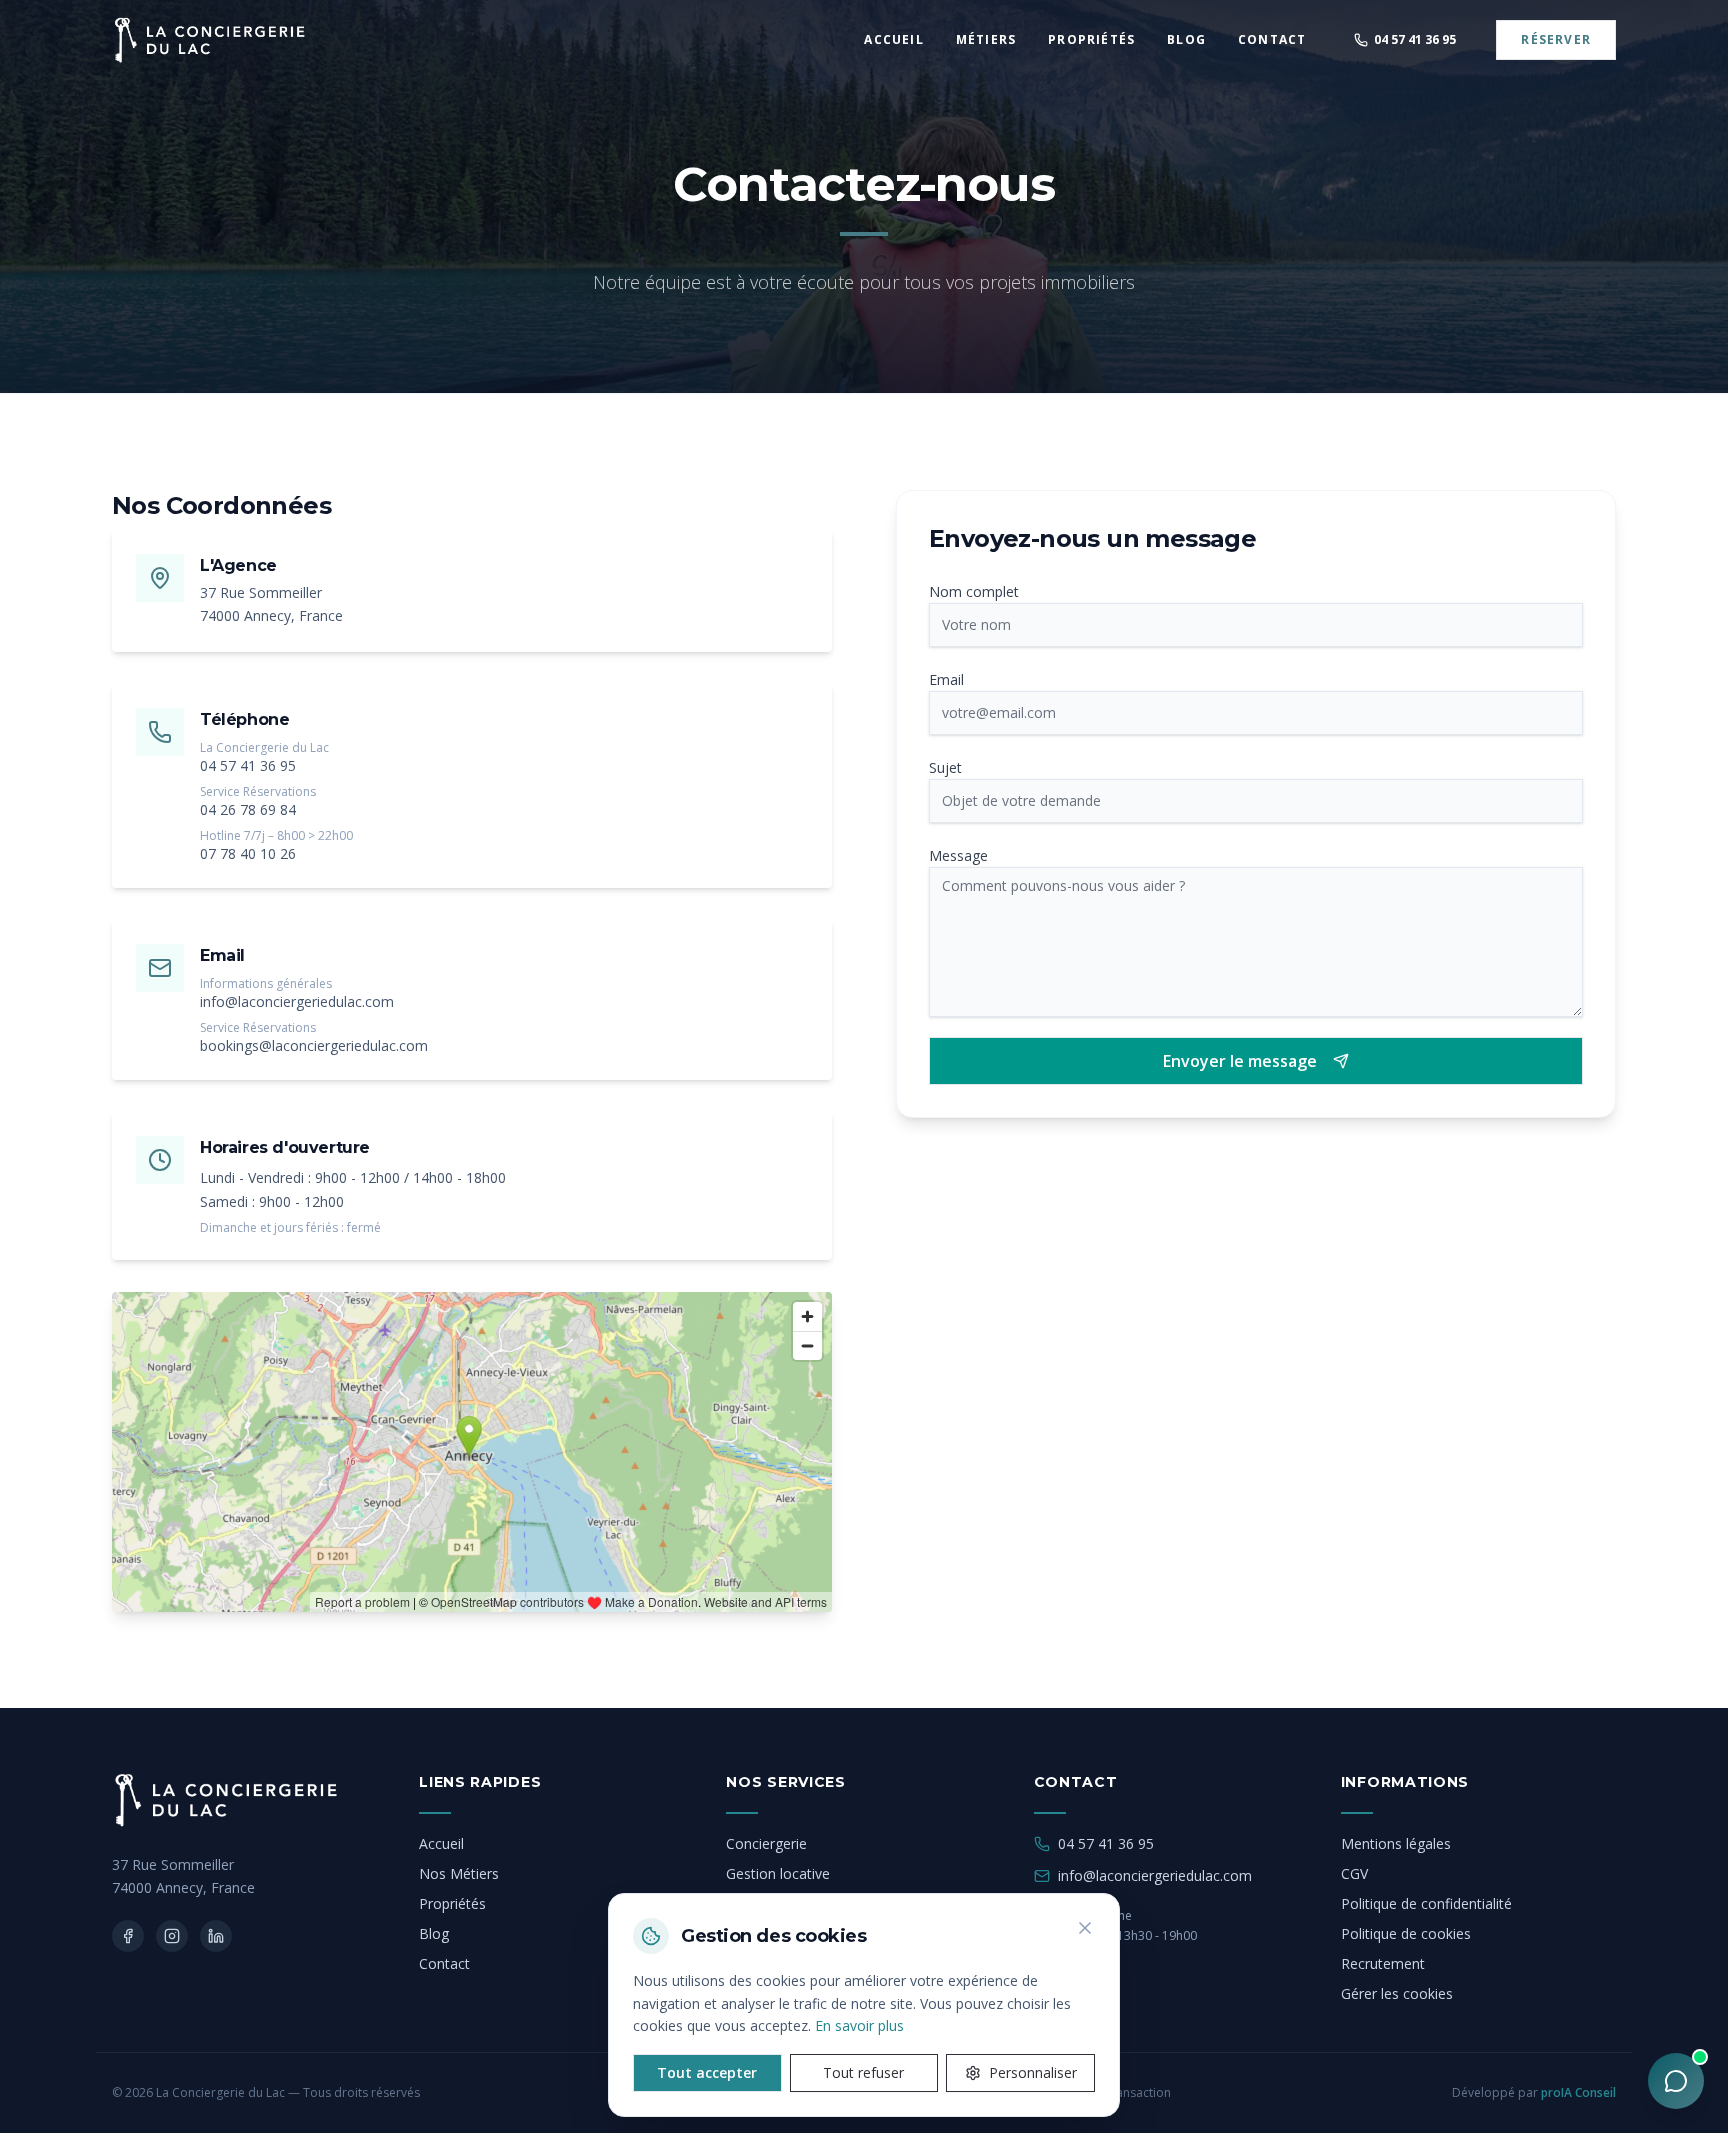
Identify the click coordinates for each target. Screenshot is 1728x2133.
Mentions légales (1396, 1843)
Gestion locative (778, 1873)
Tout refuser (863, 2072)
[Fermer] (1085, 1928)
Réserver (1556, 39)
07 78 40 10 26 (248, 853)
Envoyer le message (1240, 1061)
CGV (1354, 1873)
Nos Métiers (459, 1873)
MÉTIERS (986, 40)
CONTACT (1272, 40)
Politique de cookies (1406, 1933)
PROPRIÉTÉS (1091, 40)
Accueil (441, 1843)
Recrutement (1383, 1963)
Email (946, 679)
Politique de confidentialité (1426, 1903)
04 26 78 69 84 (248, 809)
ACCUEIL (893, 40)
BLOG (1186, 40)
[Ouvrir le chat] (1676, 2081)
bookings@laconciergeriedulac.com (314, 1045)
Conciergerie (766, 1843)
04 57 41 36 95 (248, 765)
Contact (444, 1963)
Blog (434, 1933)
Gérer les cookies (1397, 1993)
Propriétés (452, 1903)
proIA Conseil (1578, 2092)
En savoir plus (859, 2025)
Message (958, 855)
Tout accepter (707, 2072)
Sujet (945, 767)
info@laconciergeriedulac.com (297, 1001)
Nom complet (974, 591)
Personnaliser (1033, 2072)
